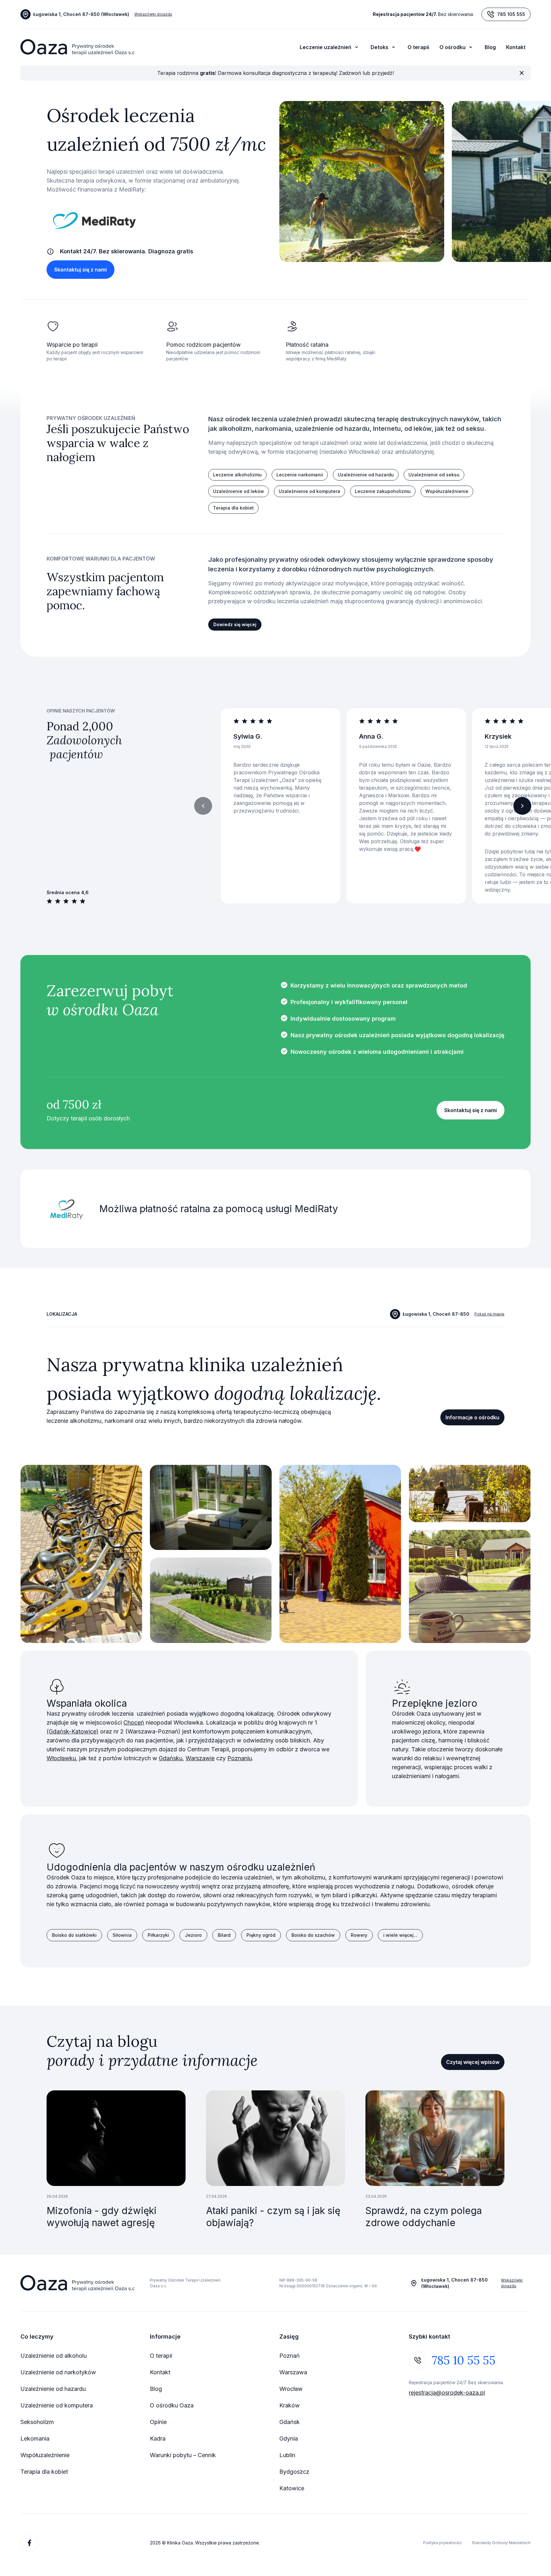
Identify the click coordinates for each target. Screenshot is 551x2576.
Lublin (287, 2455)
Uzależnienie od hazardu (53, 2389)
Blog (490, 47)
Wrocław (291, 2389)
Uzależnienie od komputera (57, 2405)
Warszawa (293, 2372)
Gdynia (289, 2439)
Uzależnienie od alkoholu (54, 2356)
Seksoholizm (37, 2422)
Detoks (379, 47)
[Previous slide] (203, 806)
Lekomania (35, 2439)
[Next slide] (522, 806)
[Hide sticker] (522, 73)
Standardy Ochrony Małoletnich (501, 2543)
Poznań (290, 2356)
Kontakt (516, 47)
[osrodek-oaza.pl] (77, 47)
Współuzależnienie (45, 2455)
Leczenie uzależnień (326, 47)
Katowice (292, 2488)
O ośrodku (452, 47)
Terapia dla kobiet (44, 2472)
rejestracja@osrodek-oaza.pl (447, 2393)
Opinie (158, 2422)
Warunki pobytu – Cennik (183, 2455)
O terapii (418, 47)
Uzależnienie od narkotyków (58, 2372)
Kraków (290, 2405)
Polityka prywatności (442, 2543)
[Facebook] (29, 2543)
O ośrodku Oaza (172, 2405)
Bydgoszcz (294, 2472)
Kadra (158, 2439)
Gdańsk (290, 2422)
